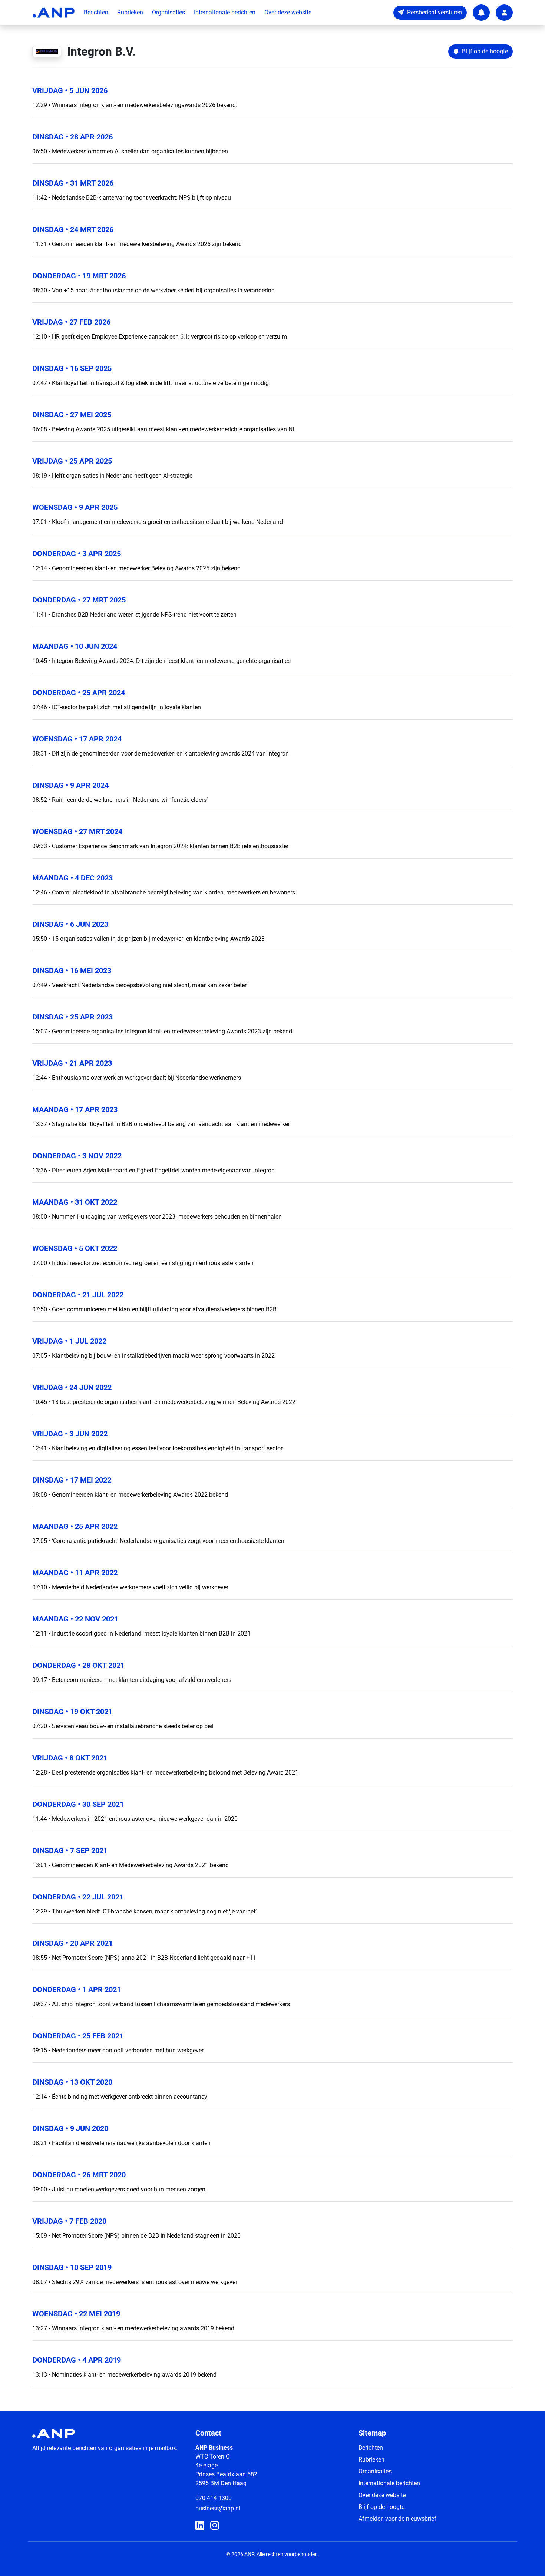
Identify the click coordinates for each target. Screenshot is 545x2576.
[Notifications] (481, 13)
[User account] (504, 13)
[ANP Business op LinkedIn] (200, 2526)
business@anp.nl (218, 2508)
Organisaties (169, 12)
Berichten (96, 12)
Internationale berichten (225, 12)
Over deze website (288, 12)
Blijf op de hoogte (381, 2507)
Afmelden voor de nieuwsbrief (397, 2519)
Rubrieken (130, 12)
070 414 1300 (214, 2498)
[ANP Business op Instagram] (215, 2526)
